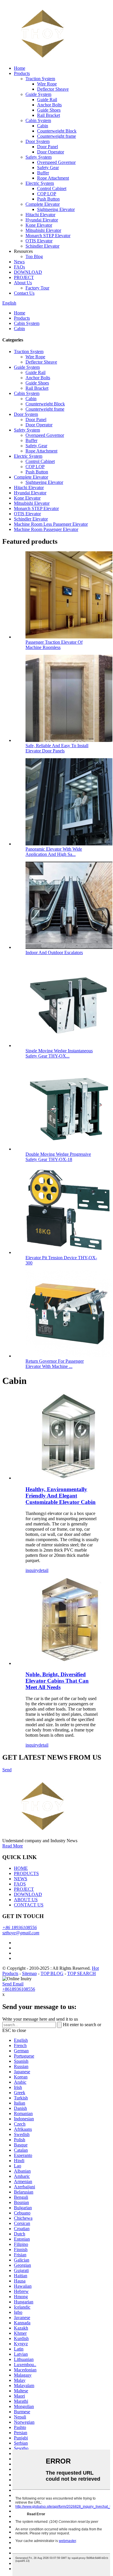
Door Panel (48, 147)
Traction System (40, 79)
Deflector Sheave (53, 89)
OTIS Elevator (39, 241)
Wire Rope (47, 84)
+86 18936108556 (20, 1927)
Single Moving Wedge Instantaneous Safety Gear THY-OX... (59, 1053)
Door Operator (51, 152)
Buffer (43, 173)
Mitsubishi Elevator (43, 230)
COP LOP (47, 194)
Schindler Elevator (42, 246)
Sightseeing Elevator (56, 209)
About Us (23, 283)
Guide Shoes (49, 110)
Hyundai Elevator (42, 220)
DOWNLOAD (28, 272)
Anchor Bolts (49, 105)
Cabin (43, 126)
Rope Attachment (53, 178)
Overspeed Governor (56, 162)
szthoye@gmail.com (21, 1933)
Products (22, 73)
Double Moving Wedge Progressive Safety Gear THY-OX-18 (58, 1157)
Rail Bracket (49, 115)
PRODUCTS (26, 1873)
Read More (13, 1846)
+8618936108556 (19, 1989)
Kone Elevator (39, 225)
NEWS (21, 1879)
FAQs (19, 267)
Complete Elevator (43, 204)
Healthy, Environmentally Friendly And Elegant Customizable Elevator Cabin (61, 1496)
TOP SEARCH (82, 1973)
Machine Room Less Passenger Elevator (51, 524)
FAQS (20, 1884)
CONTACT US (29, 1905)
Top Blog (34, 256)
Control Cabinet (52, 188)
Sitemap (29, 1973)
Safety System (39, 157)
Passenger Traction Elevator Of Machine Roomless (54, 645)
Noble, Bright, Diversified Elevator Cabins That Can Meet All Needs (57, 1681)
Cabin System (38, 120)
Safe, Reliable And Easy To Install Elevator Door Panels (57, 748)
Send (7, 1770)
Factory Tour (37, 288)
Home (20, 68)
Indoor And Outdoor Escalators (54, 952)
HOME (21, 1868)
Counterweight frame (57, 136)
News (19, 262)
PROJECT (24, 277)
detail (43, 1570)
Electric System (40, 183)
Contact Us (24, 293)
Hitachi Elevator (40, 215)
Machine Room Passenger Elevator (46, 529)
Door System (38, 141)
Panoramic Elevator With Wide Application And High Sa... (54, 852)
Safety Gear (48, 168)
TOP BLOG (52, 1973)
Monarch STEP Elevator (48, 236)
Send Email (13, 1984)
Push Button (48, 199)
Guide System (38, 94)
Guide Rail (47, 100)
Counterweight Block (57, 131)
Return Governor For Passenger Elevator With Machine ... (55, 1364)
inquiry (32, 1570)
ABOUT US (26, 1900)
